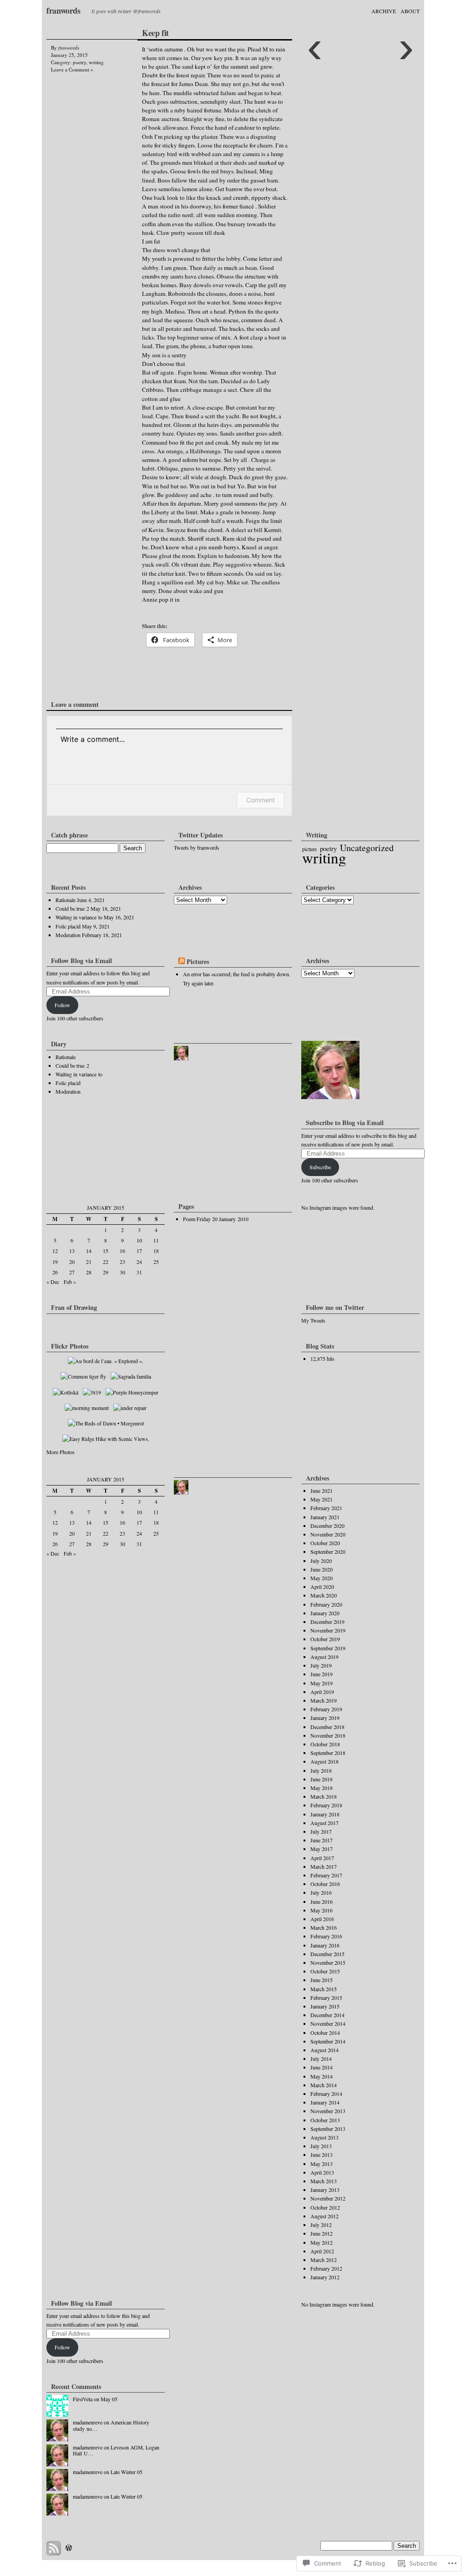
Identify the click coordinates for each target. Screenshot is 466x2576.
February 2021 (326, 1508)
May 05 (109, 2399)
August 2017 (324, 1823)
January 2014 (325, 2102)
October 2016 (325, 1884)
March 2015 (324, 1989)
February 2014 (326, 2094)
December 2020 (327, 1526)
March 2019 (324, 1700)
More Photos (61, 1452)
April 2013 (322, 2172)
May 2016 (322, 1910)
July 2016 (321, 1892)
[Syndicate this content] (182, 961)
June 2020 (322, 1569)
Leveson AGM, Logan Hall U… (116, 2450)
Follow (62, 1005)
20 (72, 1262)
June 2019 (322, 1674)
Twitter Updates (201, 835)
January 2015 (325, 2006)
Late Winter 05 (127, 2472)
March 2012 (324, 2260)
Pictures (198, 961)
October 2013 (325, 2120)
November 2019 (328, 1630)
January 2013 (325, 2190)
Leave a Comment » (72, 69)
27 (72, 1272)
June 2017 (322, 1840)
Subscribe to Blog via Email (345, 1123)
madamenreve (88, 2422)
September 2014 (328, 2041)
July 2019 (321, 1665)
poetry (79, 62)
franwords (63, 10)
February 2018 (326, 1805)
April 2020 (322, 1587)
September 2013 (328, 2129)
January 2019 (325, 1718)
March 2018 (324, 1796)
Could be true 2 (72, 908)
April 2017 (322, 1858)
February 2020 (326, 1604)
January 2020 (325, 1613)
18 (156, 1251)
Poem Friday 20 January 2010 (216, 1219)
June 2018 (322, 1779)
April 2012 (322, 2251)
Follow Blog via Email (81, 961)
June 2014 (322, 2067)
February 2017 (326, 1875)
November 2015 (328, 1962)
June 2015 (322, 1980)
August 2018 (324, 1761)
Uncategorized (367, 848)
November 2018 (328, 1735)
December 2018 (327, 1727)
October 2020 (325, 1543)
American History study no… (111, 2425)
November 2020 (328, 1534)
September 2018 (328, 1753)
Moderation (68, 935)
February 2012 (326, 2268)
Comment (261, 800)
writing (96, 62)
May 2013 (322, 2164)
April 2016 (322, 1919)
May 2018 (322, 1788)
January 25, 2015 (69, 55)
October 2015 (325, 1971)
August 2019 (324, 1657)
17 (139, 1251)
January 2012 (325, 2277)
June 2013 (322, 2155)
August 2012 (324, 2216)
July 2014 (321, 2059)
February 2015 (326, 1998)
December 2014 (327, 2015)
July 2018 (321, 1770)
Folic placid (68, 926)
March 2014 (324, 2085)
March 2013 (324, 2181)
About (410, 11)
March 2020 (324, 1595)
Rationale (66, 900)
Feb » (70, 1282)
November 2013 (328, 2111)
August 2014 (324, 2050)
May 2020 (322, 1578)
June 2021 (322, 1491)
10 (139, 1240)
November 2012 (328, 2198)
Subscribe (320, 1167)
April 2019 (322, 1692)
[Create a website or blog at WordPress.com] (69, 2548)
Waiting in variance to (79, 917)
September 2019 (328, 1648)
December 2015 (327, 1954)
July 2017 (321, 1831)
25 (156, 1262)
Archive (384, 11)
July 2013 (321, 2146)
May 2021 (322, 1499)
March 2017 (324, 1866)
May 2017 (322, 1849)
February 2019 (326, 1709)
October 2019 (325, 1639)
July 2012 (321, 2225)
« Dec (53, 1282)
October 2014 (325, 2033)
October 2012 (325, 2207)
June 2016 (322, 1902)
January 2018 (325, 1814)
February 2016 (326, 1936)
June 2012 (322, 2233)
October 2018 (325, 1744)
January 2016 (325, 1945)
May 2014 (322, 2076)
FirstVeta (83, 2399)
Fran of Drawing (74, 1307)
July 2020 (321, 1561)
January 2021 (325, 1517)
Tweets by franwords (197, 847)
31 (139, 1272)
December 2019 (327, 1622)
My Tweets (313, 1320)
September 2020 (328, 1552)
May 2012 (322, 2242)
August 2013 (324, 2137)
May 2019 (322, 1683)
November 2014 (328, 2023)
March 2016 (324, 1927)
